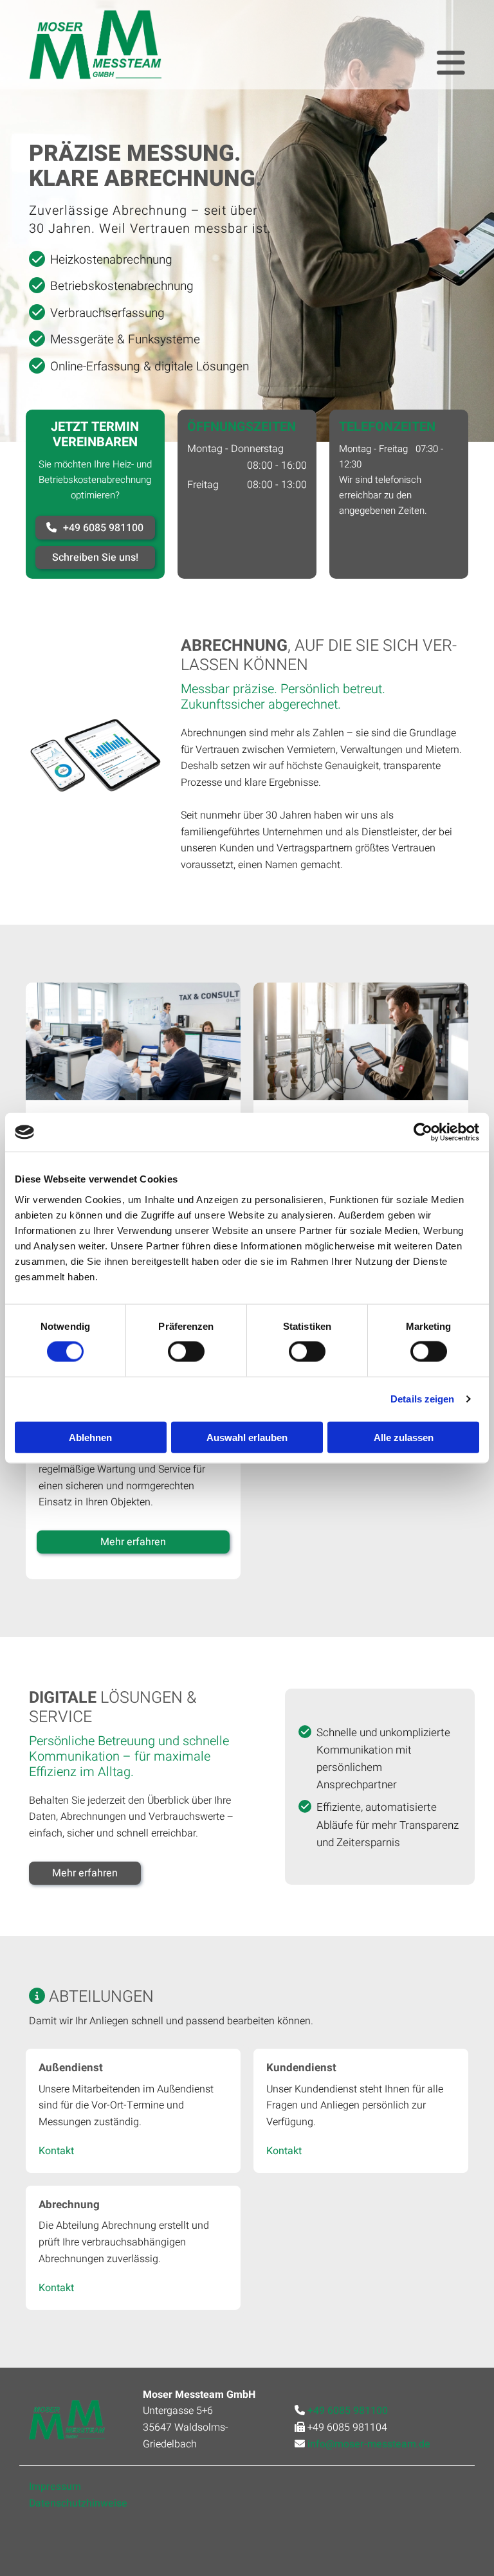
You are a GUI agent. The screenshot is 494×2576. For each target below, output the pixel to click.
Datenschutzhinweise (78, 2503)
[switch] (186, 1352)
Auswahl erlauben (247, 1437)
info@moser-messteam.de (369, 2444)
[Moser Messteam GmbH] (95, 45)
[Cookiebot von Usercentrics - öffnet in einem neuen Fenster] (423, 1132)
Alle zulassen (404, 1437)
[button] (95, 528)
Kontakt (56, 2151)
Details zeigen (422, 1399)
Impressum (55, 2487)
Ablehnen (90, 1437)
